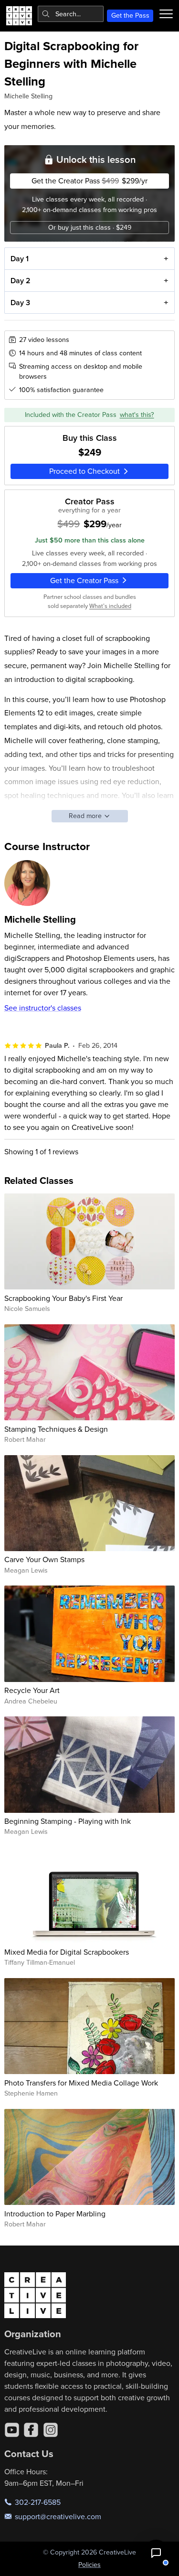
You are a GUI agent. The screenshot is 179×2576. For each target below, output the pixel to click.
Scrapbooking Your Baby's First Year (63, 1298)
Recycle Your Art (32, 1690)
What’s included (110, 606)
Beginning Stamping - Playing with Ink (68, 1821)
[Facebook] (31, 2430)
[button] (156, 2553)
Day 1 (20, 259)
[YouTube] (12, 2430)
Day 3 (20, 303)
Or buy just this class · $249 (90, 227)
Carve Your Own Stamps (44, 1559)
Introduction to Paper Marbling (55, 2214)
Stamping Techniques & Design (56, 1429)
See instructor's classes (43, 1008)
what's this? (137, 415)
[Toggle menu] (166, 14)
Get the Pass (130, 15)
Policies (89, 2565)
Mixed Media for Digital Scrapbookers (67, 1952)
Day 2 (21, 281)
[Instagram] (51, 2430)
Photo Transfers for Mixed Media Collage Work (81, 2083)
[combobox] (71, 14)
